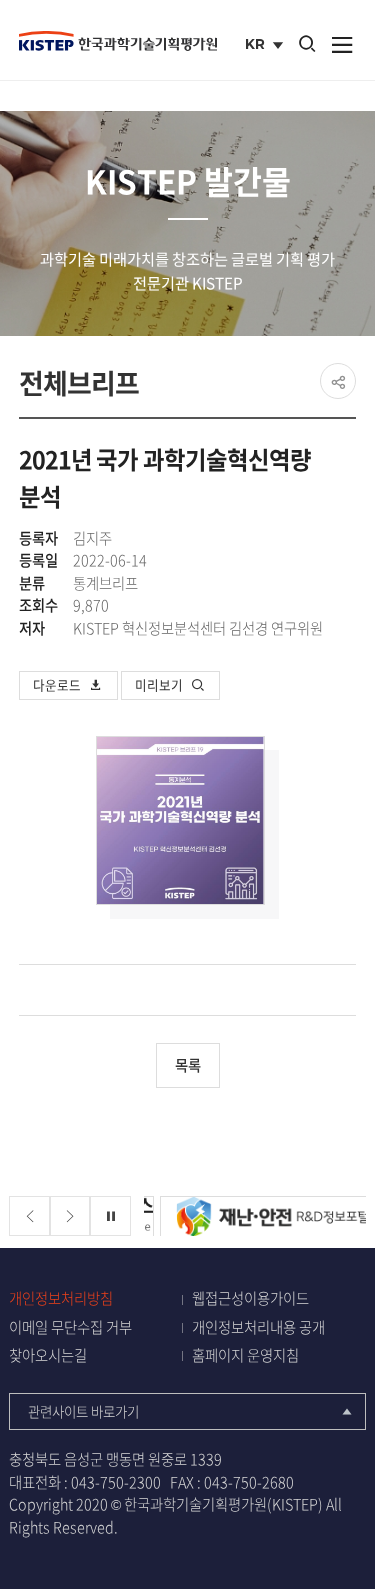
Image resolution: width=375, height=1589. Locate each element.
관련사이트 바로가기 (83, 1411)
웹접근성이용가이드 (250, 1298)
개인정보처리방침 (61, 1298)
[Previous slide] (29, 1216)
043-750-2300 (116, 1482)
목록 (188, 1065)
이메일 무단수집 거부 (70, 1327)
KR (266, 46)
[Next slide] (70, 1216)
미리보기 (159, 684)
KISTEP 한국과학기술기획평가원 (118, 41)
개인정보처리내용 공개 (258, 1327)
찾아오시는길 (48, 1355)
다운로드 (57, 684)
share (338, 381)
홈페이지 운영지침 (245, 1355)
